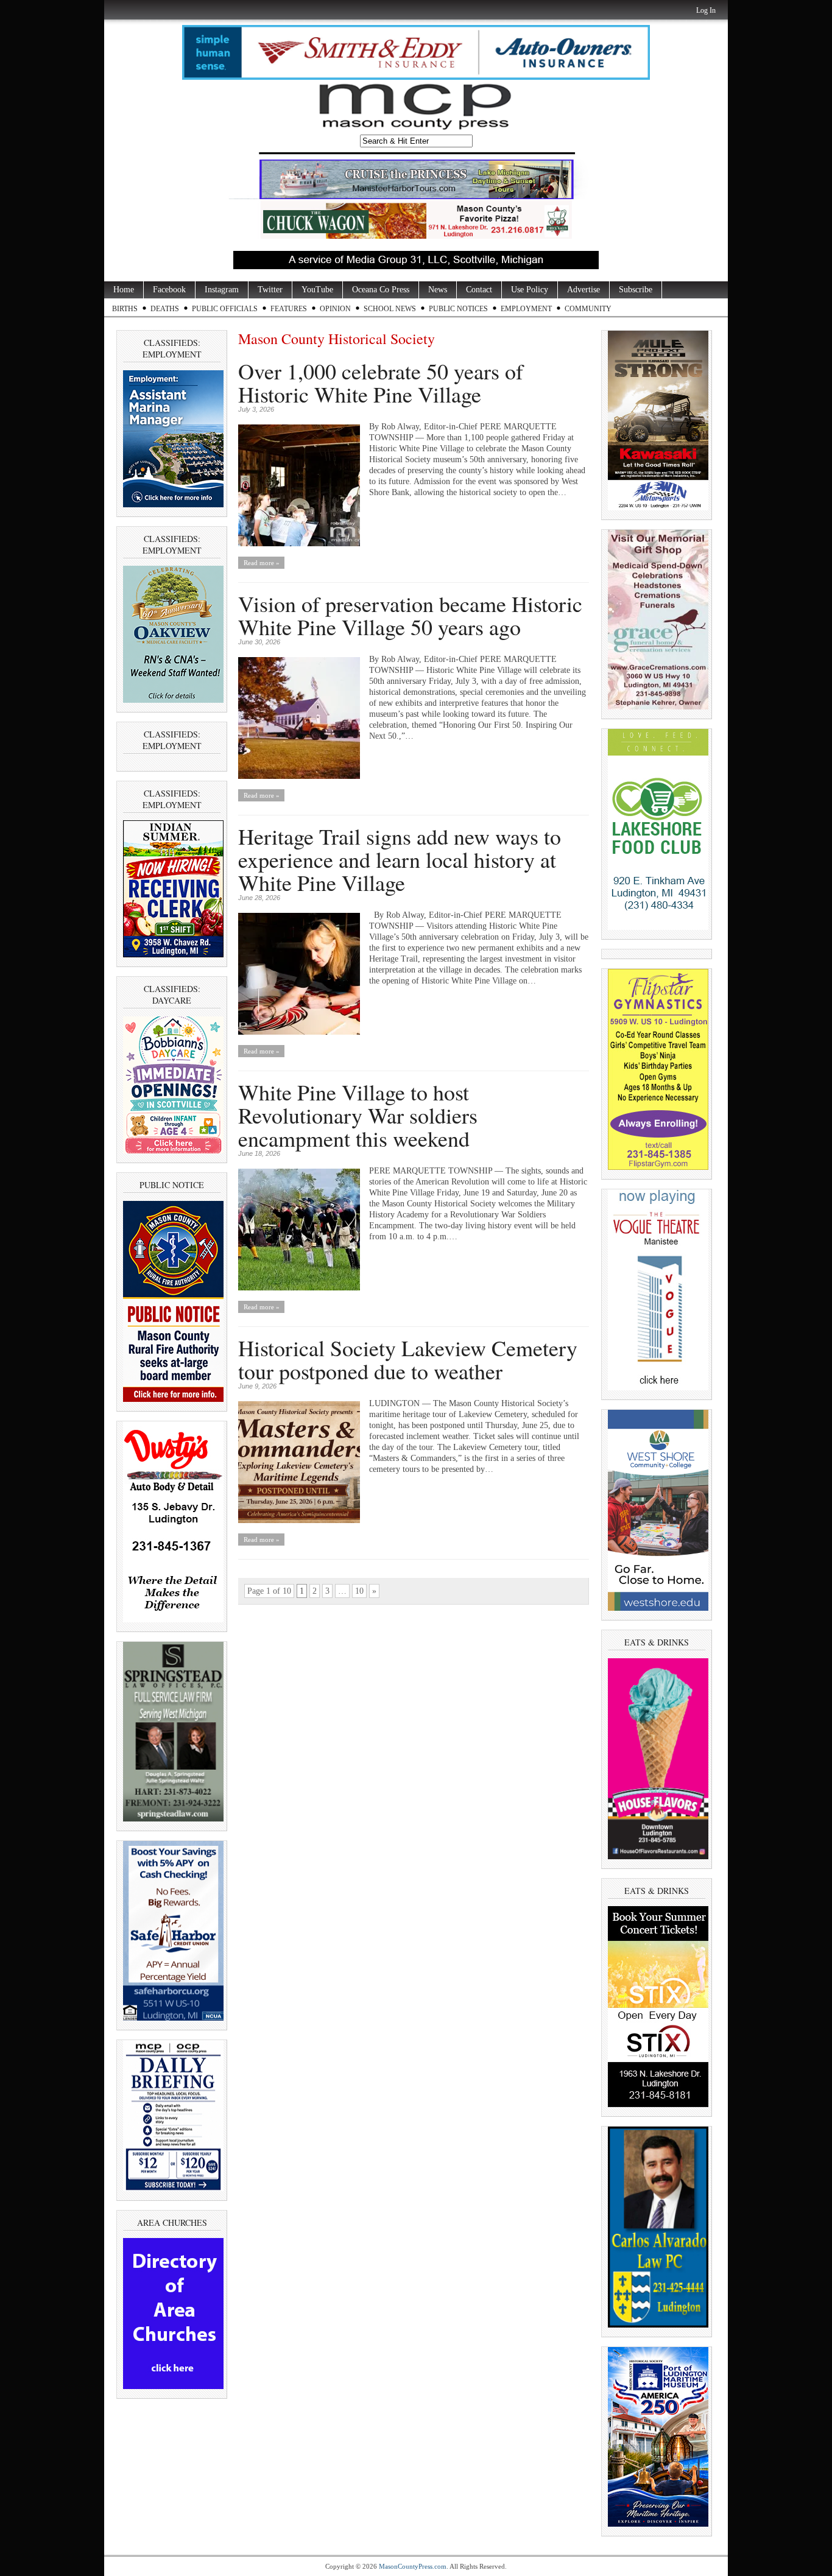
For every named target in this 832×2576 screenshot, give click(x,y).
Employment (526, 309)
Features (289, 309)
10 (359, 1591)
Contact (479, 290)
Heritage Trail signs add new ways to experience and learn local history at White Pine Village (400, 859)
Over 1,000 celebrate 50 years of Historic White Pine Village (381, 382)
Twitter (270, 290)
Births (125, 309)
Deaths (165, 309)
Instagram (222, 290)
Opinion (335, 309)
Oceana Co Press (381, 290)
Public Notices (458, 309)
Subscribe (636, 290)
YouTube (317, 290)
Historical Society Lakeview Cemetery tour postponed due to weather (408, 1359)
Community (588, 309)
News (438, 290)
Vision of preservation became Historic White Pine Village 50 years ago (410, 615)
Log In (706, 10)
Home (124, 290)
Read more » (262, 563)
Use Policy (530, 290)
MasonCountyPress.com (413, 2566)
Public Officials (225, 309)
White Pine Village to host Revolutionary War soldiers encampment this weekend (358, 1115)
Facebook (169, 290)
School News (390, 309)
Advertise (583, 290)
